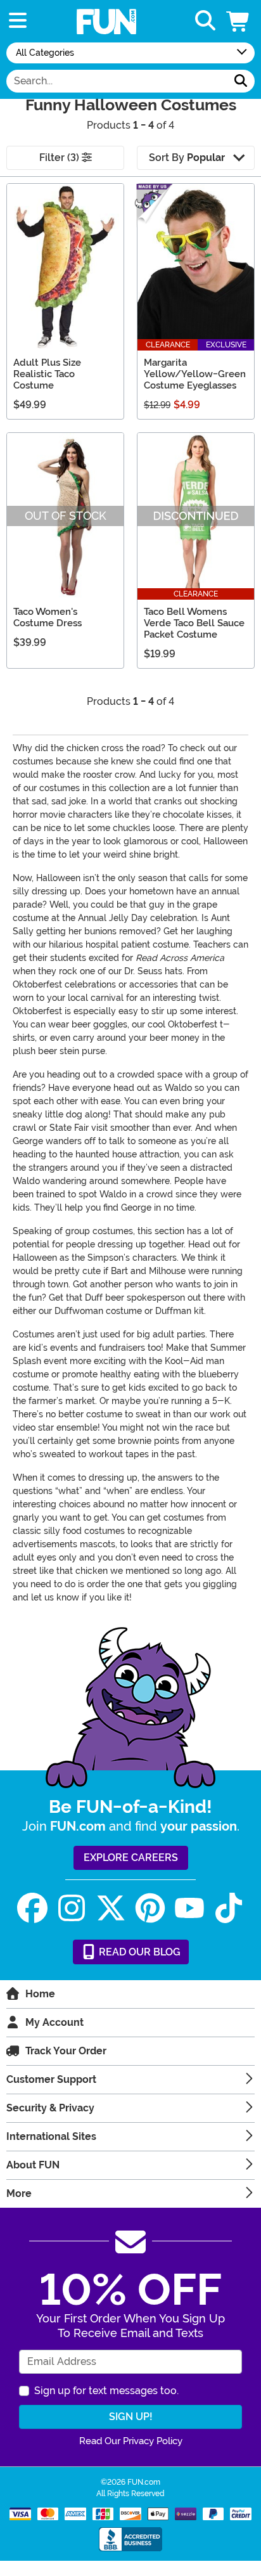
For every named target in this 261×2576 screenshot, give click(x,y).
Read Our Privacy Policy (131, 2441)
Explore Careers (131, 1858)
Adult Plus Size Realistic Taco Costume (47, 374)
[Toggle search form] (205, 21)
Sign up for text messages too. (106, 2391)
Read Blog (138, 1952)
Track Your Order (66, 2051)
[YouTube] (189, 1908)
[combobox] (117, 81)
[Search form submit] (241, 81)
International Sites (51, 2136)
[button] (239, 21)
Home (40, 1994)
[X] (111, 1908)
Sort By (187, 158)
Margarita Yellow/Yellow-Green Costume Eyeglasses (195, 374)
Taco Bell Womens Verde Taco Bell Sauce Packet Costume (194, 623)
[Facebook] (32, 1908)
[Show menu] (18, 21)
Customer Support (51, 2079)
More (19, 2193)
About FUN (33, 2165)
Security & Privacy (50, 2108)
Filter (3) (60, 158)
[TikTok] (229, 1908)
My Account (54, 2022)
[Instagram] (72, 1908)
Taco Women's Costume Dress (48, 617)
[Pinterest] (150, 1908)
